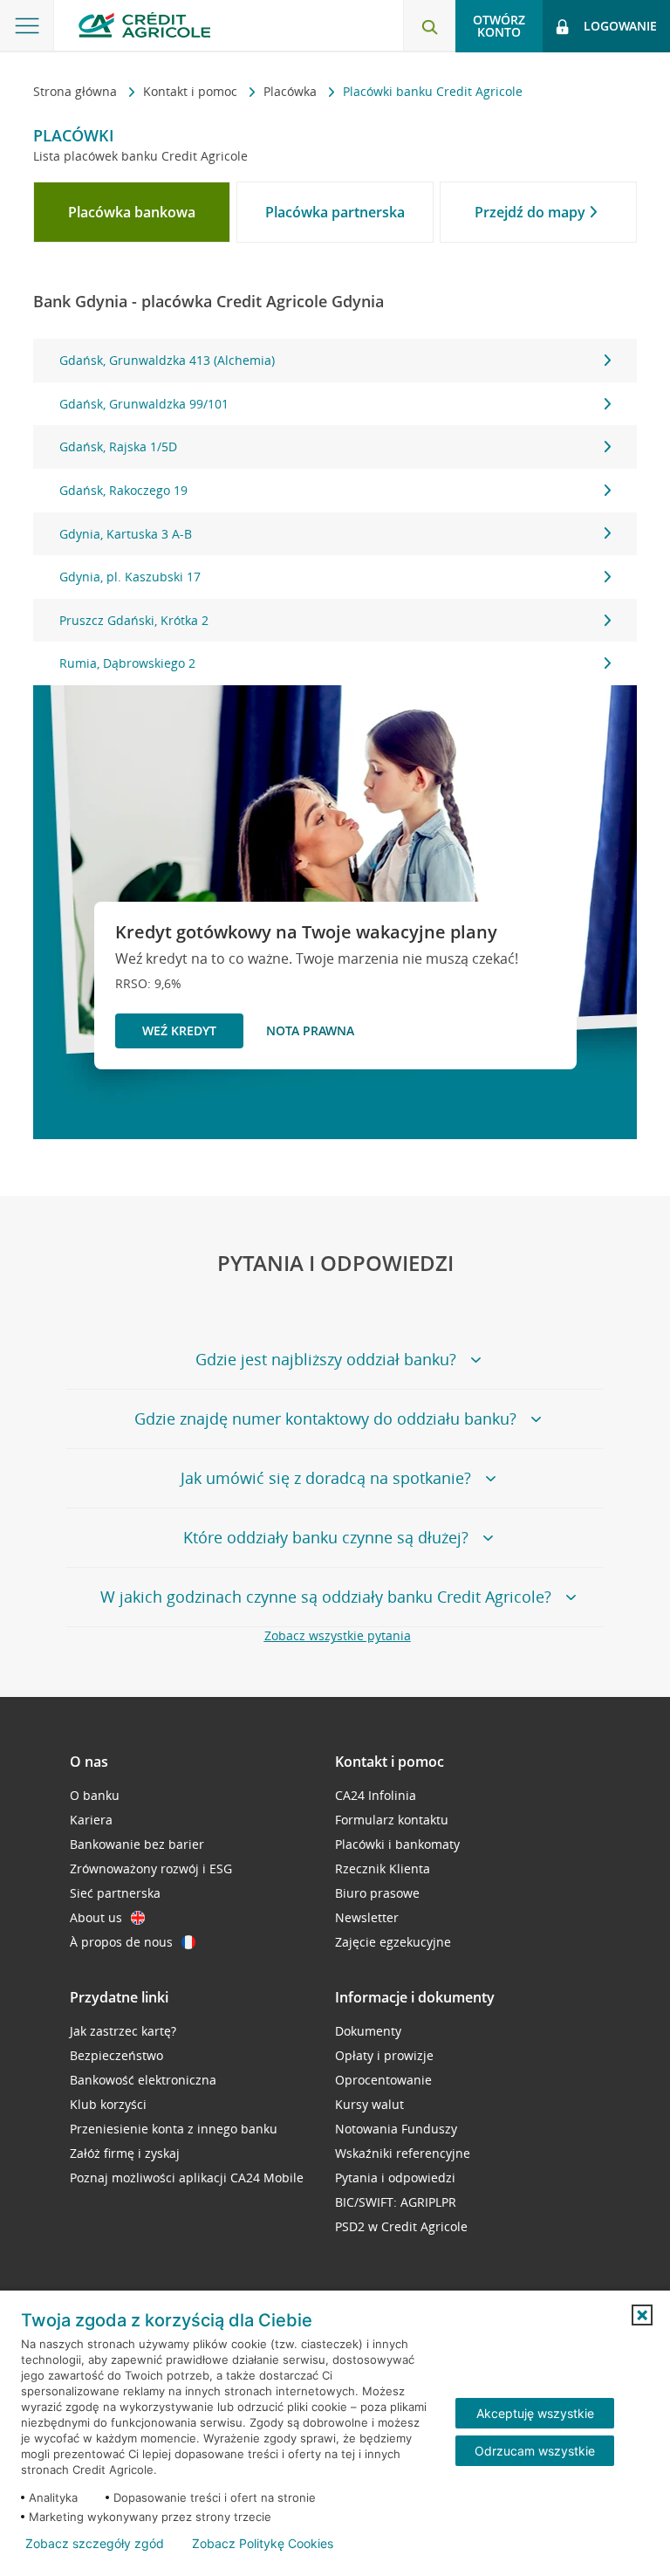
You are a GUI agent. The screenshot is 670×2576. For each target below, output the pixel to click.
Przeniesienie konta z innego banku (174, 2129)
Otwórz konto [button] (499, 26)
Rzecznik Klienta (383, 1868)
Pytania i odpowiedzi (395, 2178)
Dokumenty (368, 2031)
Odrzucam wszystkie (535, 2451)
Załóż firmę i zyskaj (125, 2153)
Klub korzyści (108, 2104)
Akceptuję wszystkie (535, 2413)
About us (96, 1917)
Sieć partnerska (115, 1893)
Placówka (292, 91)
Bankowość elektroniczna (143, 2080)
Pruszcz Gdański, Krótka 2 (134, 620)
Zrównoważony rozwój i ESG (151, 1868)
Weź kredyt (179, 1030)
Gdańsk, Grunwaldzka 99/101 (144, 404)
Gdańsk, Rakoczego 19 (123, 490)
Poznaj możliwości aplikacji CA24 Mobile (187, 2178)
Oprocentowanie (383, 2080)
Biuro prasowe (377, 1893)
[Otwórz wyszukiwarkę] (429, 26)
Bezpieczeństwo (116, 2055)
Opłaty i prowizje (384, 2055)
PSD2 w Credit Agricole (401, 2226)
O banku (95, 1795)
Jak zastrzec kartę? (123, 2031)
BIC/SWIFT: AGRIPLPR (396, 2202)
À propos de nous (121, 1942)
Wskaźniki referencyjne (403, 2153)
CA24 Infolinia (376, 1795)
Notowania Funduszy (396, 2129)
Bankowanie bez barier (137, 1844)
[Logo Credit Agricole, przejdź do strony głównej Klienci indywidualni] (144, 25)
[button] (642, 2315)
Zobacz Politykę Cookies (263, 2544)
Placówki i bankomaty (397, 1844)
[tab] (132, 212)
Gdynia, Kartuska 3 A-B (126, 534)
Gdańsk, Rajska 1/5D (118, 447)
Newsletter (367, 1917)
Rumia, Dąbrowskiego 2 (127, 663)
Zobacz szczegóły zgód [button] (95, 2544)
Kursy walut (369, 2104)
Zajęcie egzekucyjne (393, 1942)
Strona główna (77, 91)
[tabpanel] (335, 512)
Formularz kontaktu (392, 1820)
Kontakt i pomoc (192, 91)
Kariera (91, 1820)
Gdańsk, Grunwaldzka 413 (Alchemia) (167, 360)
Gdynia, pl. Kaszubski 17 (130, 577)
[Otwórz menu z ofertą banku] (27, 26)
